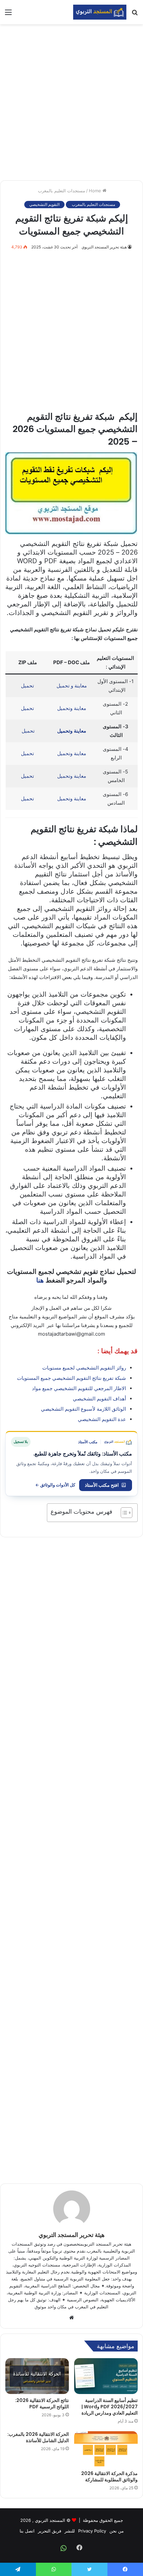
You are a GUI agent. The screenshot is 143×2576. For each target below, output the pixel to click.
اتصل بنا (27, 2531)
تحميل (27, 686)
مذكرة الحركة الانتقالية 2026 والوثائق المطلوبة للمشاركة (109, 2477)
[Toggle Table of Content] (123, 1513)
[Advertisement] (71, 102)
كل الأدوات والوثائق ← (55, 1485)
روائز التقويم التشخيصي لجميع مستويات (84, 1368)
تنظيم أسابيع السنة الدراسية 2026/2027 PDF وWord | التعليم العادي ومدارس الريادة (110, 2407)
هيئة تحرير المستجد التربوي (104, 247)
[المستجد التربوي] (100, 12)
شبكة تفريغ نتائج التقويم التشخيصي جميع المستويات (71, 1378)
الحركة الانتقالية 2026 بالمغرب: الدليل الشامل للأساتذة (38, 2437)
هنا (40, 1280)
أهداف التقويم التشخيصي (99, 1399)
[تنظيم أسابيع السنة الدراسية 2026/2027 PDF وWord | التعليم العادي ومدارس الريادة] (106, 2376)
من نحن (117, 2531)
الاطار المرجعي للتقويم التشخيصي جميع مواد (79, 1388)
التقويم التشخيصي (44, 204)
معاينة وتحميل (72, 708)
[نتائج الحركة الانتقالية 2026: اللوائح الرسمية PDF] (37, 2376)
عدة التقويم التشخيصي (102, 1419)
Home (96, 191)
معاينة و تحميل (72, 686)
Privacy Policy (92, 2531)
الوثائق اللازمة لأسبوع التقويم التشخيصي (83, 1409)
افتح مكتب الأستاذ (102, 1485)
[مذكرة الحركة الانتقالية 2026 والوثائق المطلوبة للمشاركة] (106, 2449)
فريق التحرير (50, 2531)
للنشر (70, 2531)
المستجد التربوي (50, 2520)
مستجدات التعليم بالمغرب (61, 191)
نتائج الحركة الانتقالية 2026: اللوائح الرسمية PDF (42, 2403)
